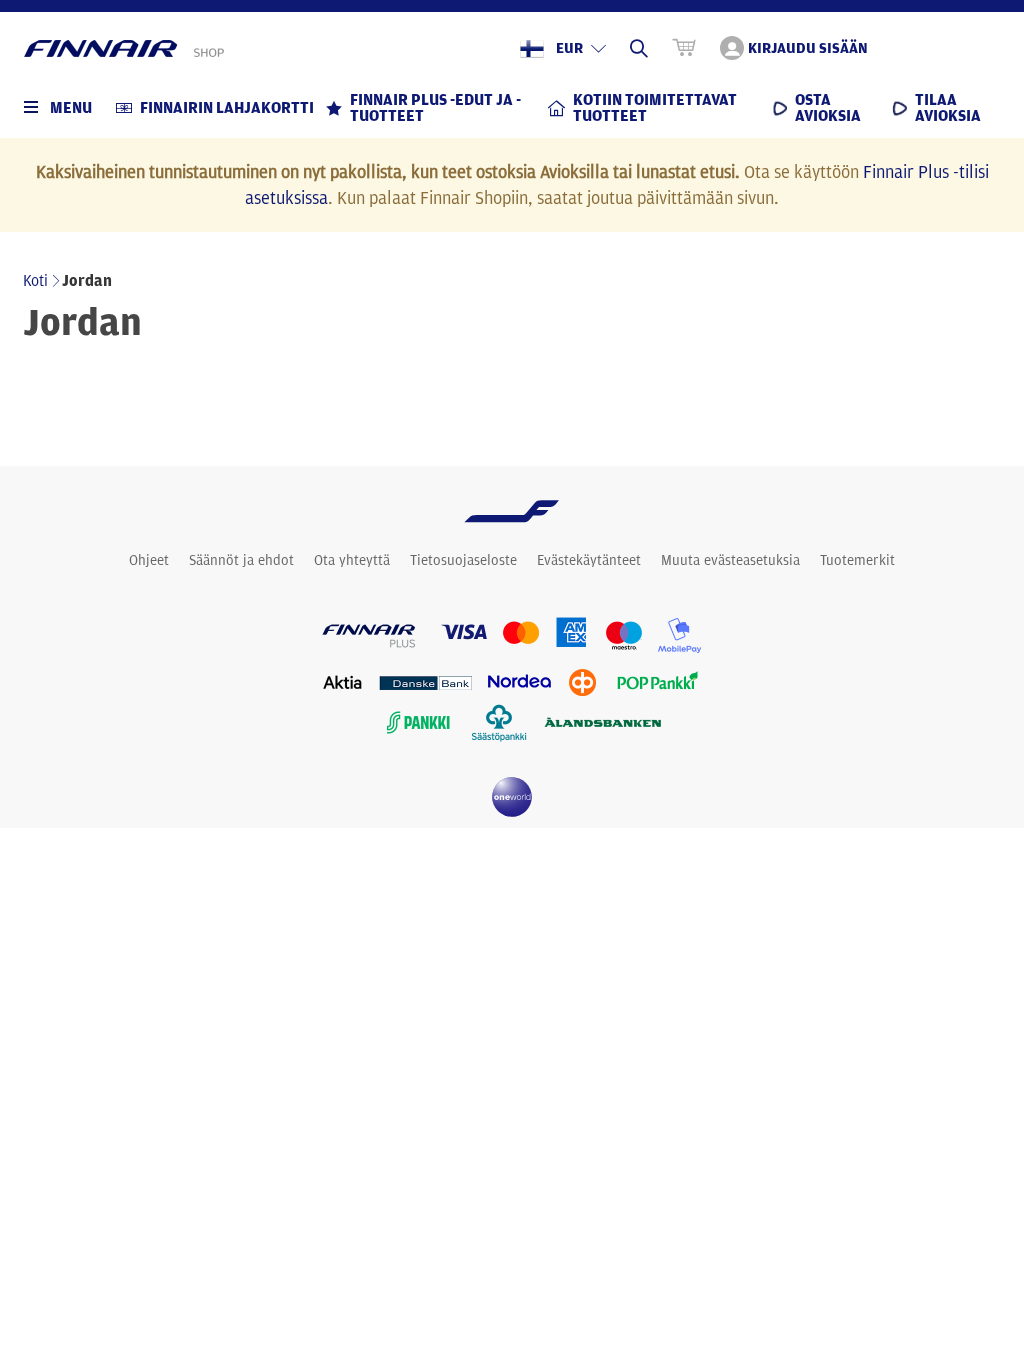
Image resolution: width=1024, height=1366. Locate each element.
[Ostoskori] (684, 48)
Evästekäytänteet (589, 560)
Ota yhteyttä (352, 560)
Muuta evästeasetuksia (730, 560)
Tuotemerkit (857, 560)
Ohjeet (149, 560)
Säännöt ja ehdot (241, 560)
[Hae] (639, 48)
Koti (35, 280)
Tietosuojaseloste (463, 560)
